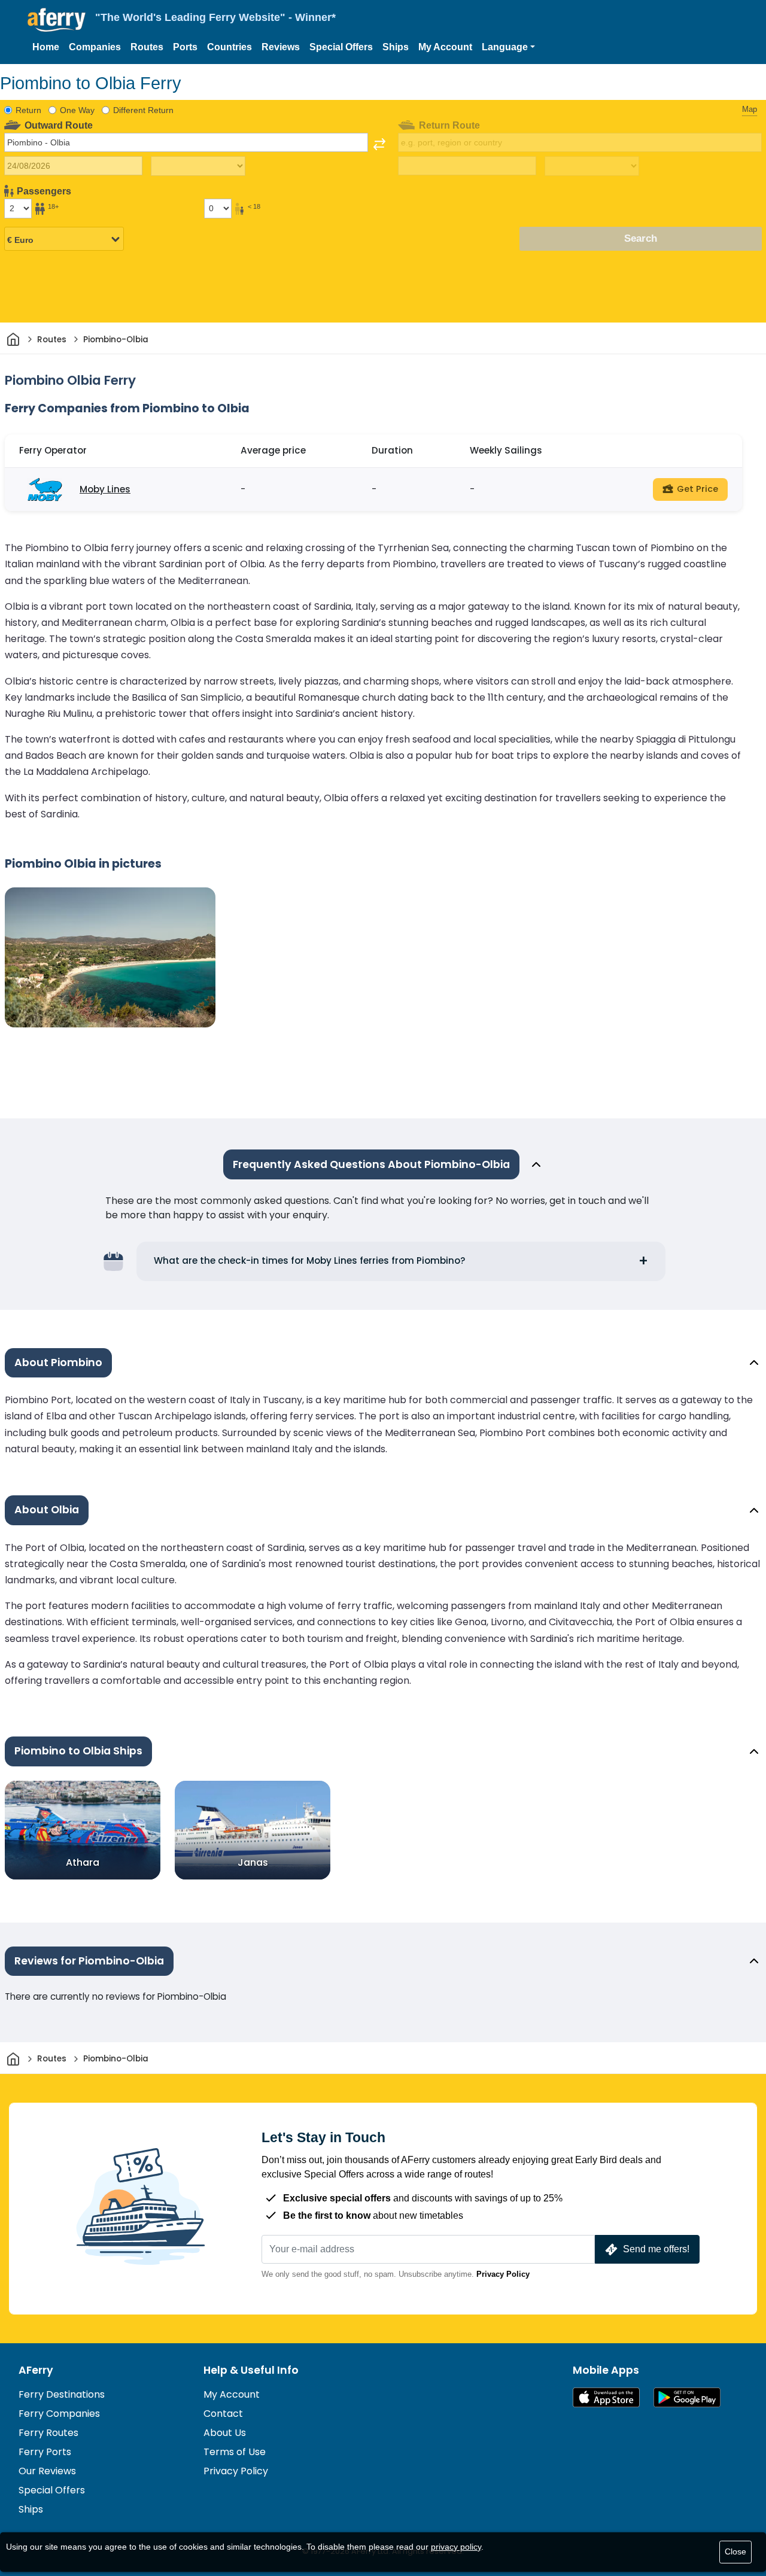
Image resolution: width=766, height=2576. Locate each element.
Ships (396, 47)
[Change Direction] (379, 144)
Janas (253, 1862)
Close (735, 2551)
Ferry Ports (45, 2452)
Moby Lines (105, 489)
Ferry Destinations (62, 2394)
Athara (83, 1862)
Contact (223, 2414)
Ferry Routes (48, 2433)
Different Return (143, 110)
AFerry (36, 2370)
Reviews (281, 47)
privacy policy (456, 2547)
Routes (147, 47)
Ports (185, 47)
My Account (445, 47)
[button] (508, 47)
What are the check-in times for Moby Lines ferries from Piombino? (310, 1260)
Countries (230, 47)
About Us (225, 2433)
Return (28, 110)
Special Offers (341, 47)
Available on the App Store (606, 2397)
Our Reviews (47, 2471)
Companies (95, 47)
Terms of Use (235, 2452)
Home (46, 47)
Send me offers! (656, 2249)
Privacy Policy (503, 2274)
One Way (77, 110)
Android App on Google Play (687, 2397)
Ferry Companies (59, 2414)
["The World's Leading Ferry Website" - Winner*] (57, 20)
